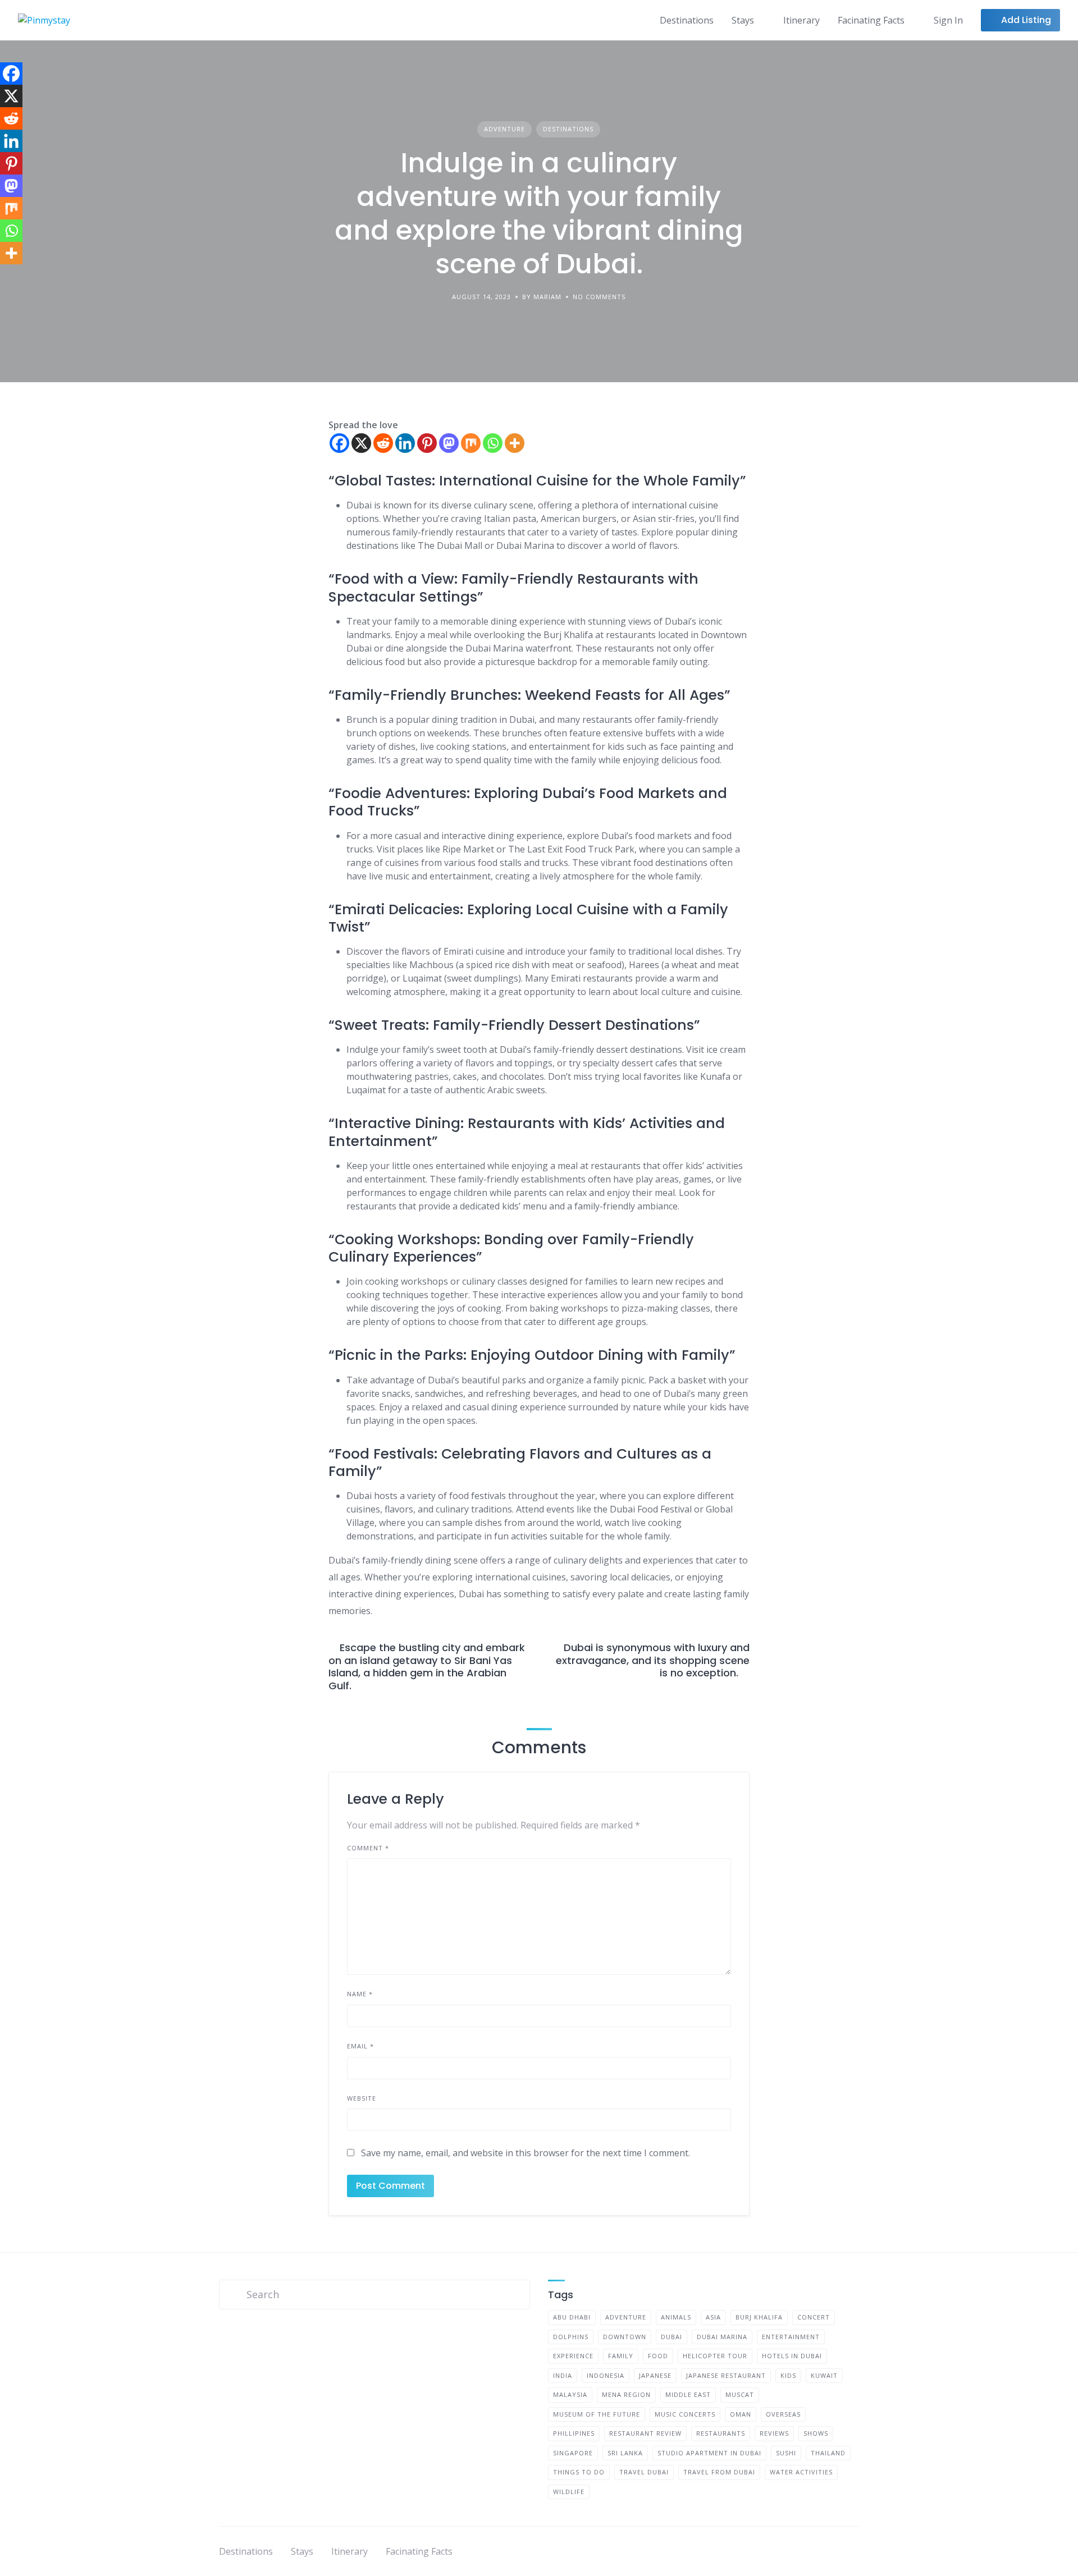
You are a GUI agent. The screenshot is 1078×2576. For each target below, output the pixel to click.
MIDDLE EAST (688, 2394)
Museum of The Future (597, 2414)
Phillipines (574, 2433)
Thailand (828, 2453)
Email (360, 2046)
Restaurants (721, 2433)
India (563, 2375)
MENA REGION (626, 2394)
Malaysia (570, 2394)
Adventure (504, 129)
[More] (515, 443)
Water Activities (801, 2472)
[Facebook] (339, 443)
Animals (676, 2317)
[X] (361, 443)
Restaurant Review (645, 2433)
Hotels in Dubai (792, 2356)
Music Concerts (685, 2414)
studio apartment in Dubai (709, 2453)
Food (658, 2356)
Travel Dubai (644, 2472)
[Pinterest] (427, 443)
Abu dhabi (572, 2317)
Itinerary (801, 20)
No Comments (599, 297)
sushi (786, 2453)
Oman (741, 2414)
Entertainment (791, 2337)
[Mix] (471, 443)
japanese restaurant (726, 2375)
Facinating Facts (871, 20)
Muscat (740, 2394)
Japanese (655, 2375)
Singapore (573, 2453)
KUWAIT (824, 2375)
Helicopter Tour (715, 2356)
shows (816, 2433)
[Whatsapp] (493, 443)
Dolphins (571, 2337)
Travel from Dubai (719, 2472)
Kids (788, 2375)
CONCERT (814, 2317)
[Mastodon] (449, 443)
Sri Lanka (625, 2453)
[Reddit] (383, 443)
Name (360, 1994)
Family (621, 2356)
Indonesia (606, 2375)
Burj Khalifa (759, 2317)
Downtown (625, 2337)
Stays (743, 20)
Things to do (579, 2472)
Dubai (672, 2337)
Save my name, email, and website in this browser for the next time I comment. (526, 2153)
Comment (368, 1848)
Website (362, 2098)
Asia (713, 2317)
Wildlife (569, 2492)
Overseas (783, 2414)
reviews (774, 2433)
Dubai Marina (722, 2337)
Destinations (687, 20)
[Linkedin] (405, 443)
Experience (573, 2356)
